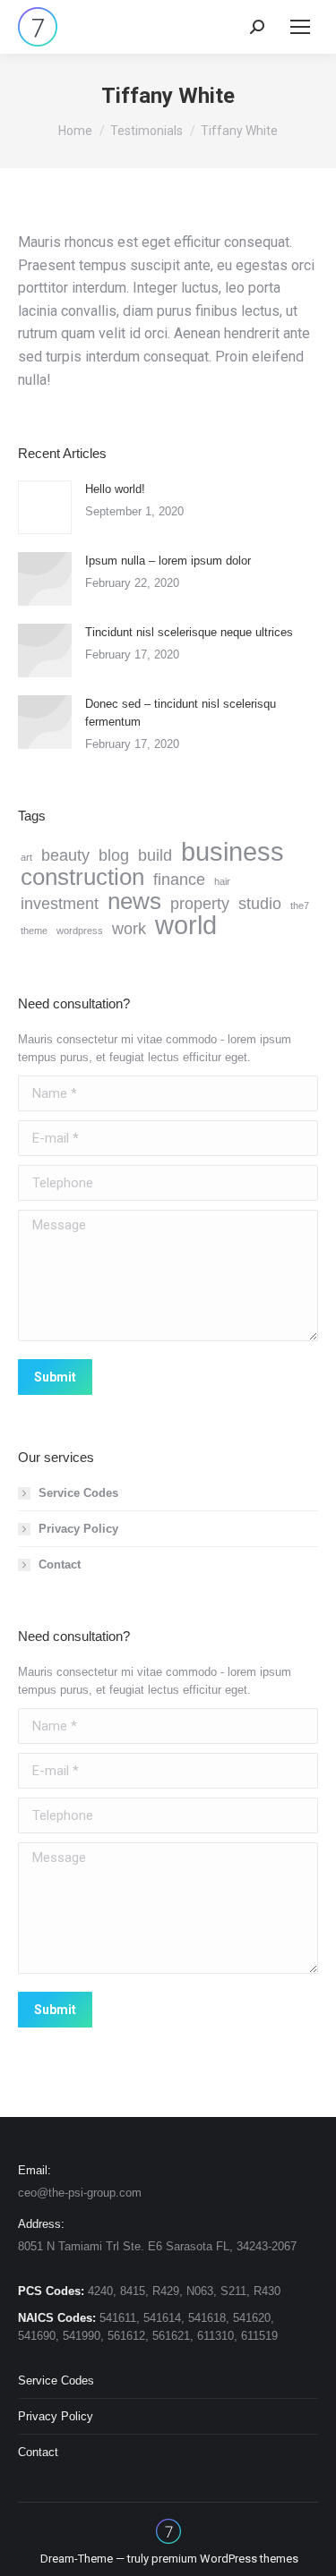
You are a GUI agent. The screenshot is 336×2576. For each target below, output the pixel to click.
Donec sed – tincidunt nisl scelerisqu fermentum (181, 713)
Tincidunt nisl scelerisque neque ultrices (189, 632)
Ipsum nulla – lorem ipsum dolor (168, 561)
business (233, 852)
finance (179, 880)
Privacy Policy (78, 1529)
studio (260, 904)
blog (114, 855)
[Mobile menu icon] (300, 27)
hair (222, 881)
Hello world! (115, 489)
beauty (65, 855)
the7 (300, 905)
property (200, 904)
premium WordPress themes (225, 2559)
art (26, 857)
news (134, 901)
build (155, 855)
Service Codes (78, 1493)
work (129, 929)
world (186, 925)
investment (60, 904)
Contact (60, 1564)
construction (82, 877)
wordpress (80, 931)
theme (34, 931)
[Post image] (45, 507)
